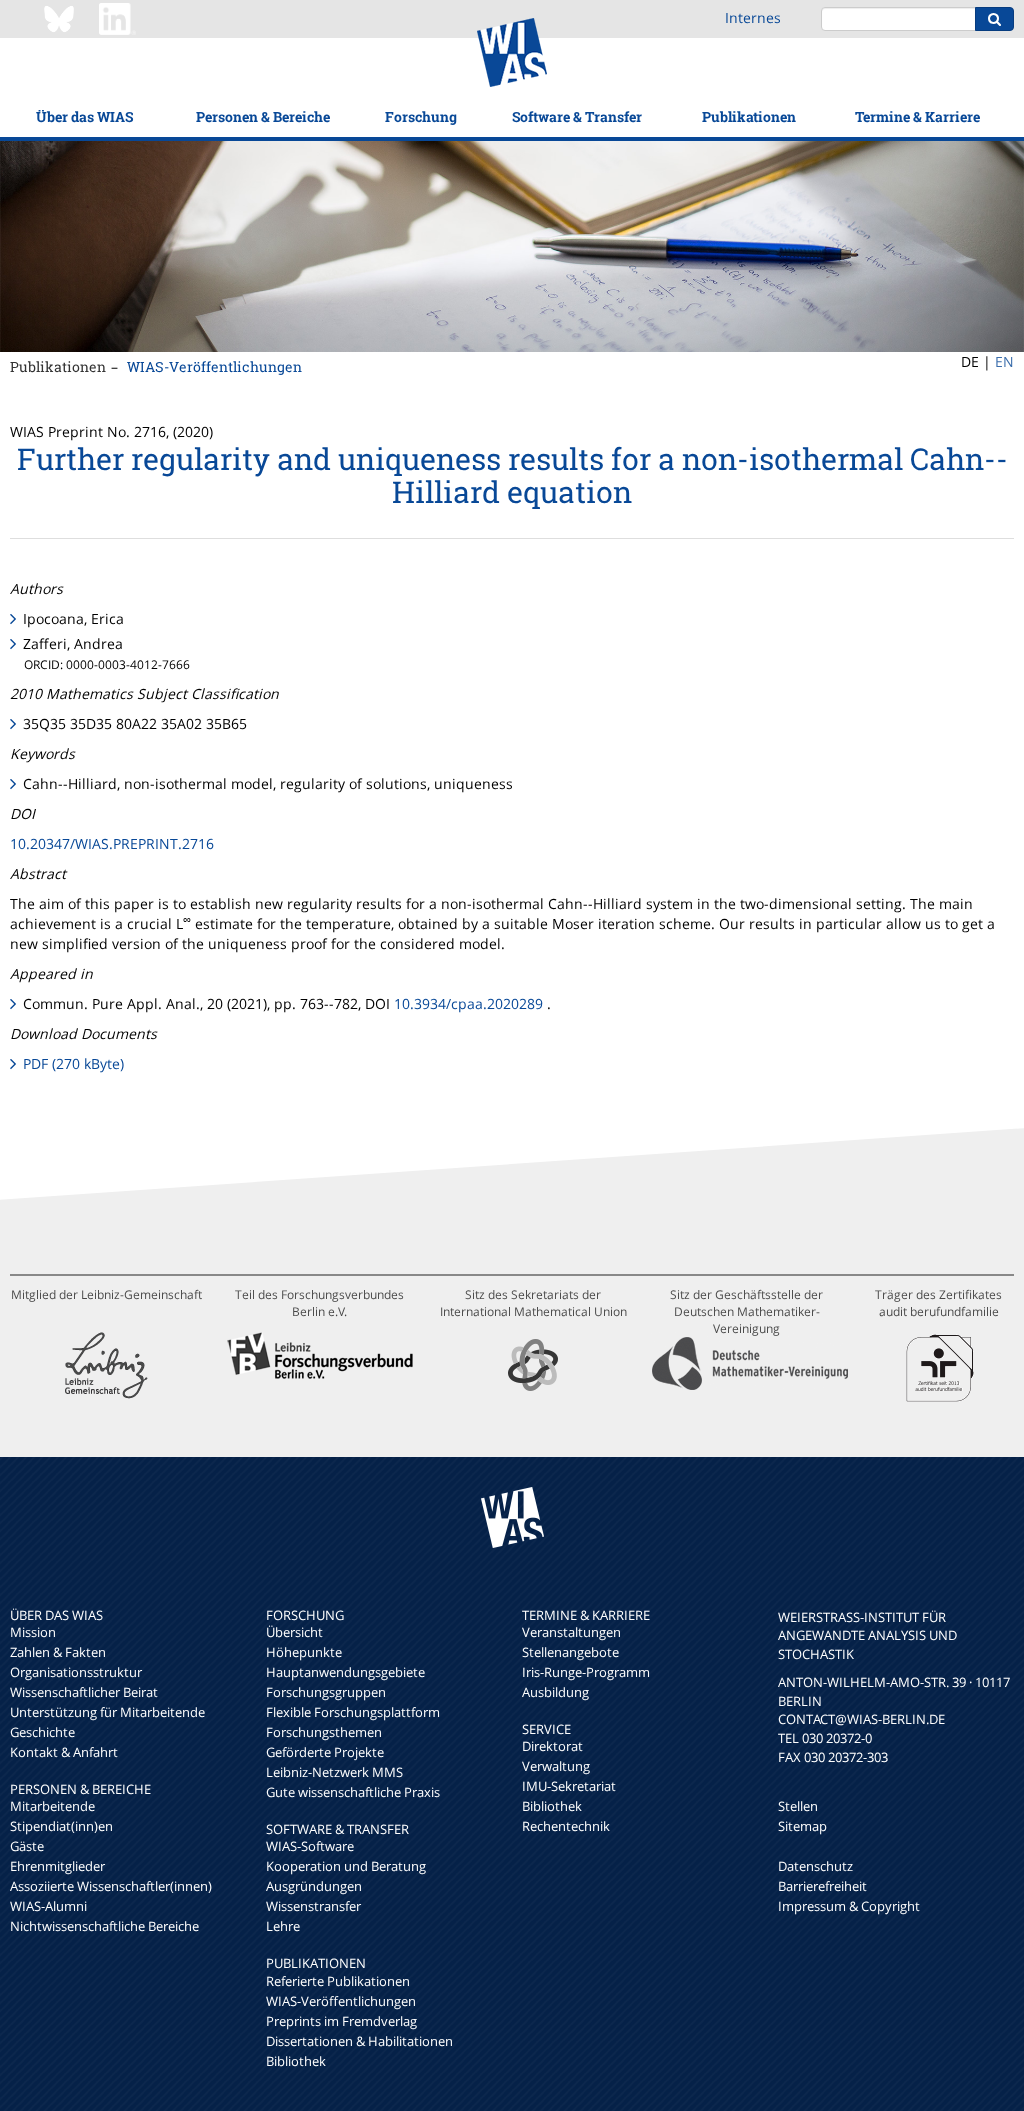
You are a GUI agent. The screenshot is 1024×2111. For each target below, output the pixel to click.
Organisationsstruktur (76, 1672)
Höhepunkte (304, 1652)
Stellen (798, 1806)
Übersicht (294, 1632)
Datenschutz (815, 1866)
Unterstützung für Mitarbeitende (107, 1712)
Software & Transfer (577, 116)
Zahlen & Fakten (58, 1652)
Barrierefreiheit (822, 1886)
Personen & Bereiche (263, 116)
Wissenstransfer (313, 1906)
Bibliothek (296, 2061)
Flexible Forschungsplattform (353, 1712)
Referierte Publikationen (338, 1981)
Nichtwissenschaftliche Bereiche (104, 1926)
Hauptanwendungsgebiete (345, 1672)
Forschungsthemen (324, 1732)
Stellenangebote (570, 1652)
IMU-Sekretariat (569, 1786)
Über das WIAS (84, 116)
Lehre (283, 1926)
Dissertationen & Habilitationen (359, 2041)
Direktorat (552, 1746)
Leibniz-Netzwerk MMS (334, 1772)
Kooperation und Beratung (346, 1866)
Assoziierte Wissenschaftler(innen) (111, 1886)
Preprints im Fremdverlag (341, 2021)
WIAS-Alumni (48, 1906)
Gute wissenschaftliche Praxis (353, 1792)
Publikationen (749, 116)
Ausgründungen (314, 1886)
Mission (33, 1632)
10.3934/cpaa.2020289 (468, 1003)
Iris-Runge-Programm (586, 1672)
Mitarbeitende (52, 1806)
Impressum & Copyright (849, 1906)
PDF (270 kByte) (73, 1063)
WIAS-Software (310, 1846)
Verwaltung (556, 1766)
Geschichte (42, 1732)
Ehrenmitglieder (57, 1866)
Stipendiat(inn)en (61, 1826)
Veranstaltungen (571, 1632)
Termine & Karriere (917, 116)
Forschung (421, 116)
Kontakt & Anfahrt (64, 1752)
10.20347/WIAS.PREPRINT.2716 (112, 843)
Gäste (27, 1846)
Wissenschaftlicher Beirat (84, 1692)
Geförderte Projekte (325, 1752)
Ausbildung (555, 1692)
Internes (753, 17)
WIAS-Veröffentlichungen (214, 366)
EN (1004, 361)
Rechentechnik (566, 1826)
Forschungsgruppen (326, 1692)
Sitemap (802, 1826)
